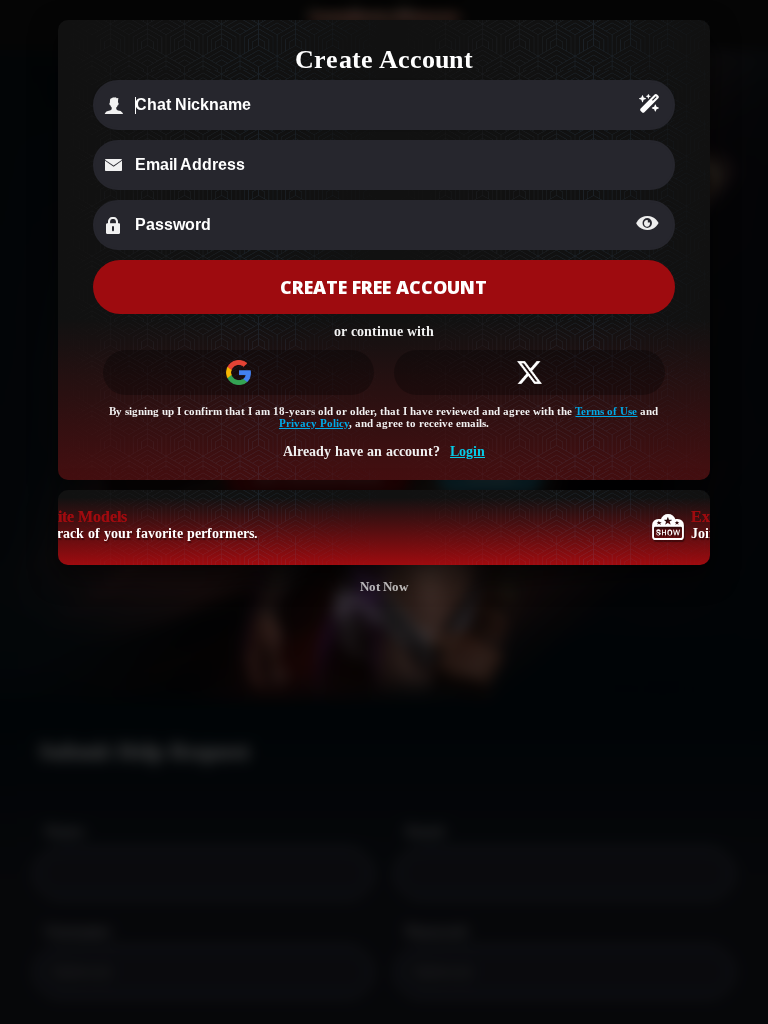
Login (467, 451)
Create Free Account (383, 287)
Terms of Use (606, 411)
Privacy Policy (314, 423)
